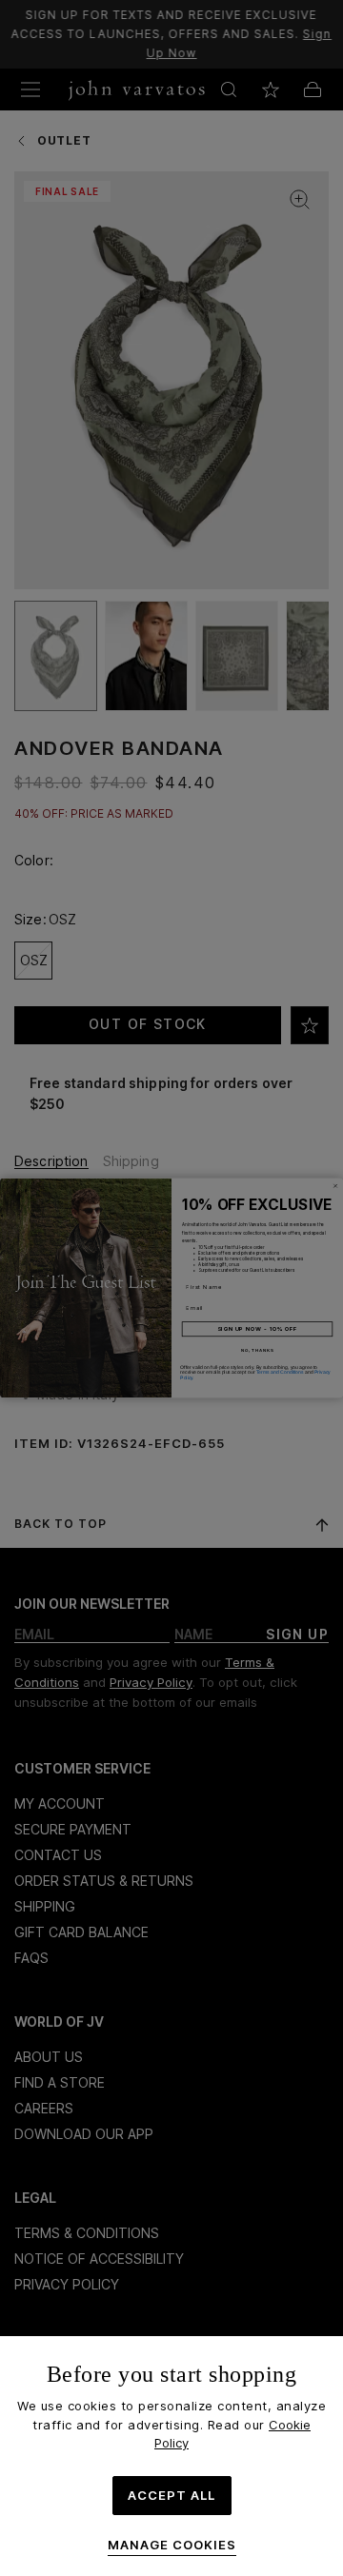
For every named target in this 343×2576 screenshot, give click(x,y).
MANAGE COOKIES (172, 2545)
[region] (171, 2456)
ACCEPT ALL (171, 2495)
